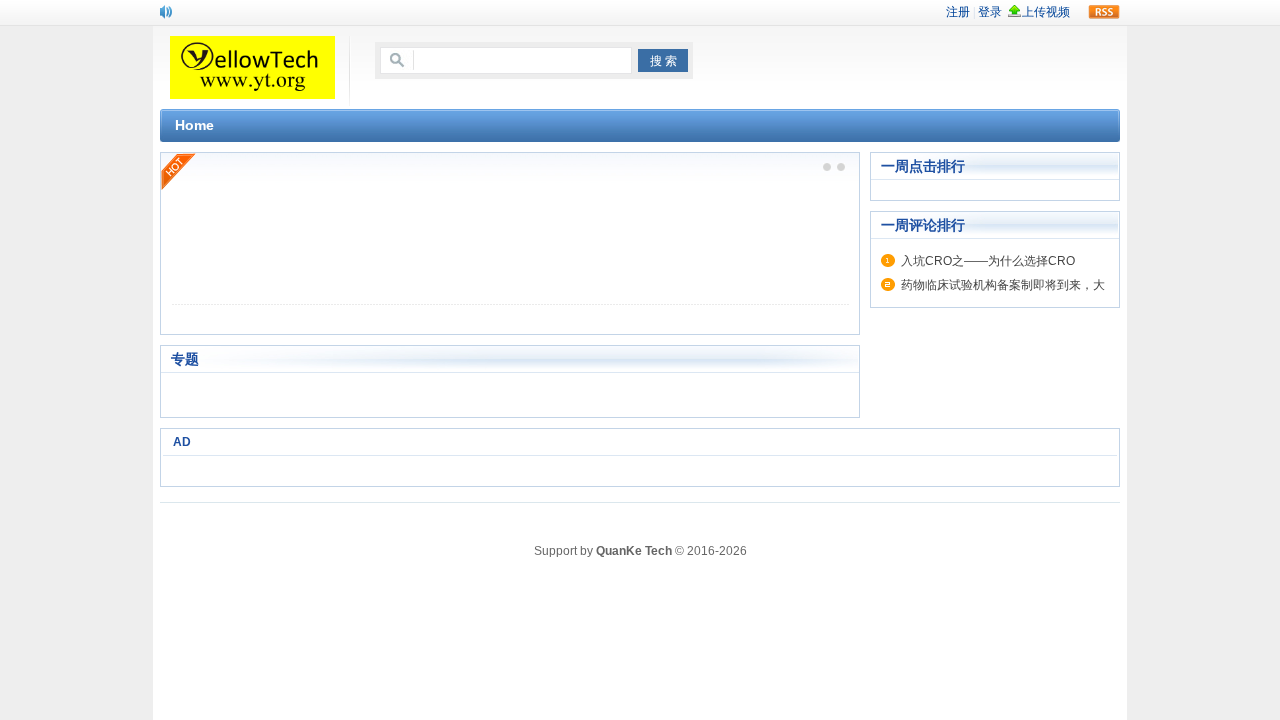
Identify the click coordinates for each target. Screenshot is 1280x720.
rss (1104, 12)
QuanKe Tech (634, 551)
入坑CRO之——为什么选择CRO (988, 261)
